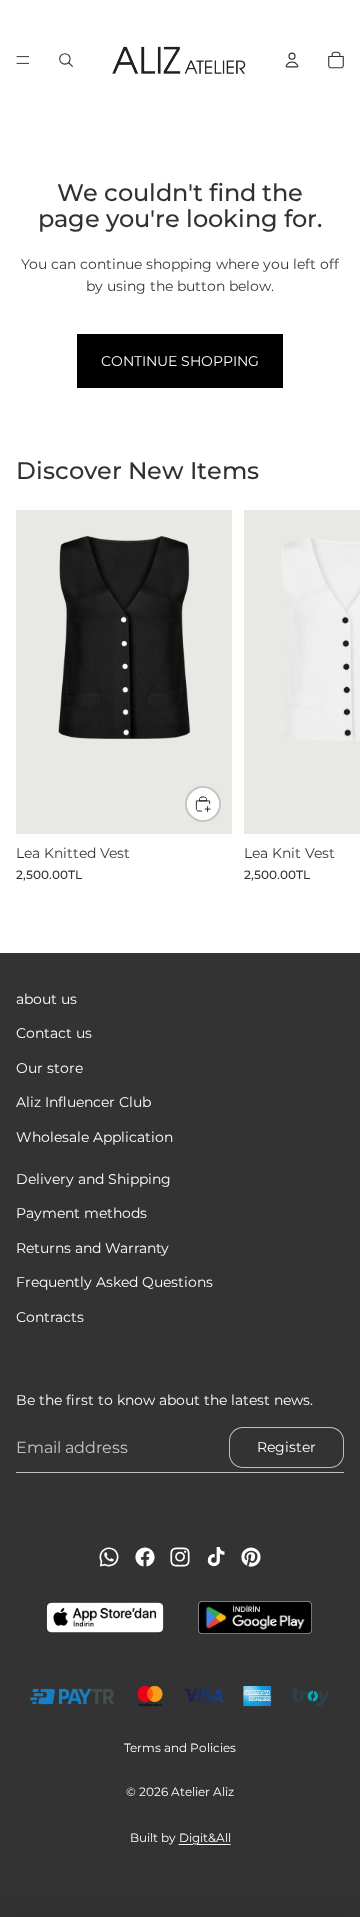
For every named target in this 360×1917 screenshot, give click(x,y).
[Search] (66, 60)
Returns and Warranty (92, 1247)
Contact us (54, 1033)
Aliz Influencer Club (83, 1102)
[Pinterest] (251, 1557)
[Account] (292, 60)
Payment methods (81, 1213)
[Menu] (23, 60)
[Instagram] (180, 1557)
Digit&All (205, 1837)
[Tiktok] (216, 1557)
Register (286, 1447)
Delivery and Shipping (93, 1179)
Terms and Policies (180, 1747)
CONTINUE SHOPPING (180, 361)
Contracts (50, 1316)
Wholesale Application (94, 1136)
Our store (49, 1067)
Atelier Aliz (202, 1791)
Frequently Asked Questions (114, 1282)
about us (46, 999)
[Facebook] (145, 1557)
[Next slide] (322, 696)
